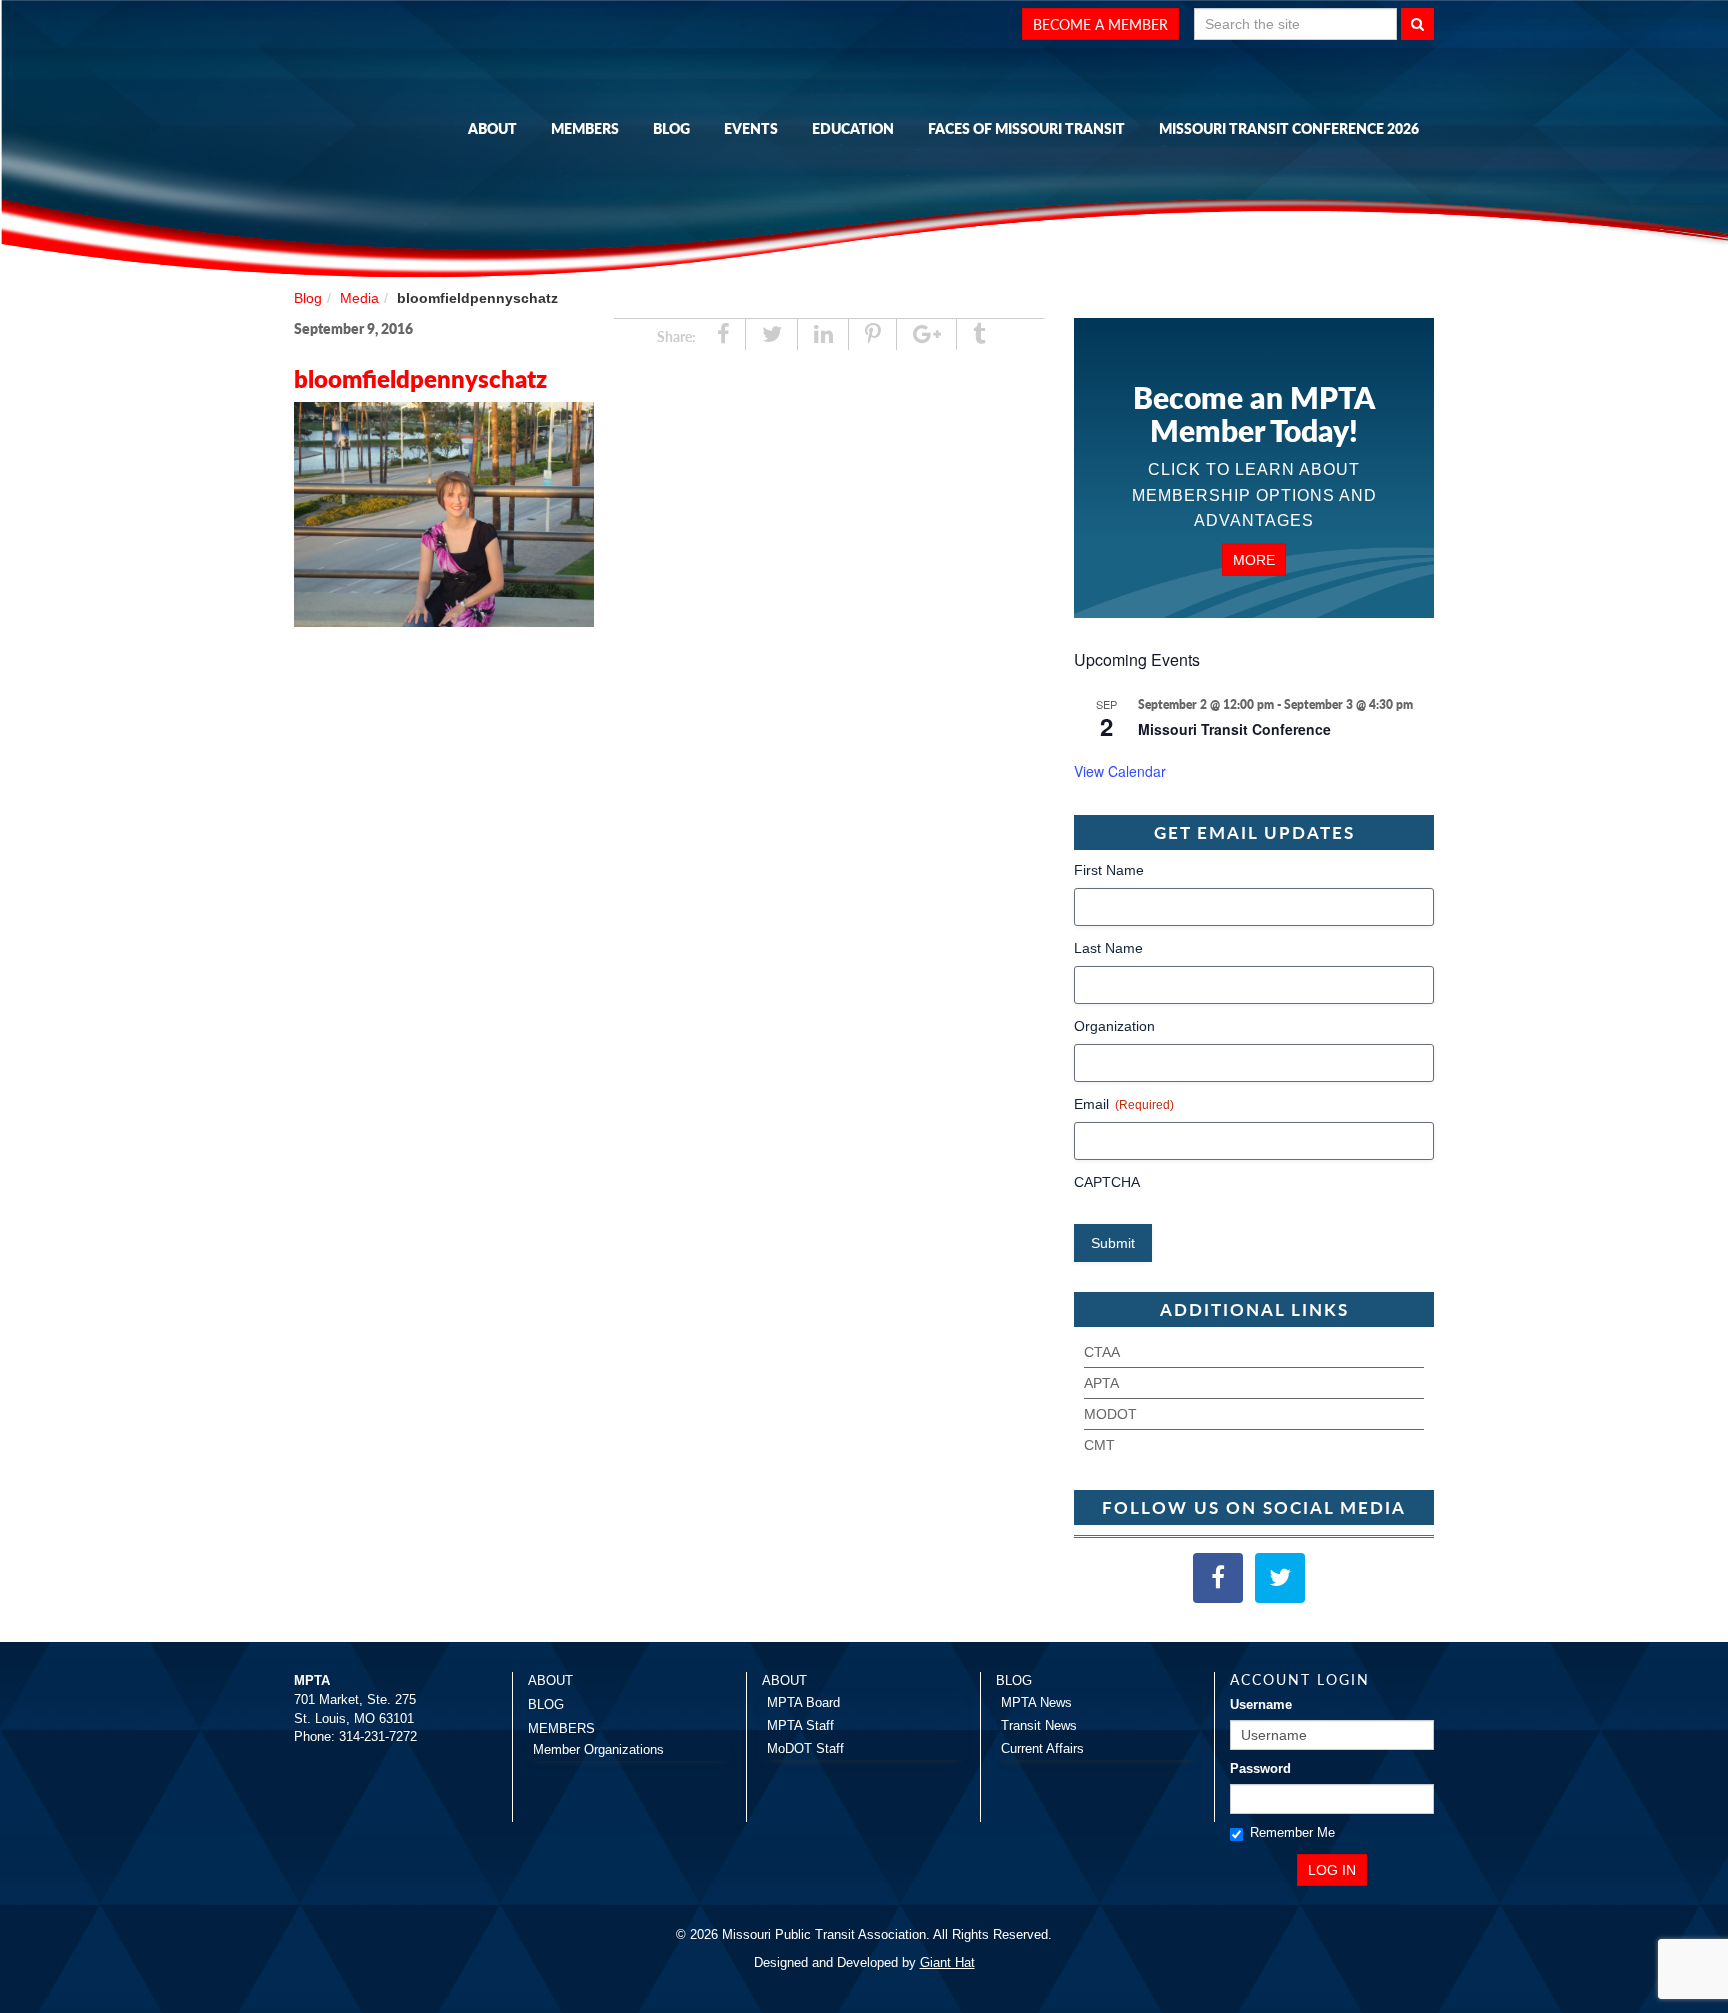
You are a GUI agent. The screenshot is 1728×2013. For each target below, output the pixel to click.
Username (1261, 1704)
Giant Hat (947, 1962)
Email (1124, 1104)
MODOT (1110, 1414)
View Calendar (1120, 771)
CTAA (1102, 1352)
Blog (671, 128)
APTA (1101, 1383)
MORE (1254, 559)
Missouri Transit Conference (1234, 729)
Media (359, 298)
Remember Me (1292, 1832)
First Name (1109, 870)
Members (585, 128)
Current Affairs (1042, 1748)
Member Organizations (598, 1749)
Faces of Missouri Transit (1026, 128)
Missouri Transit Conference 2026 (1289, 128)
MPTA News (1036, 1702)
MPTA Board (803, 1702)
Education (853, 128)
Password (1260, 1768)
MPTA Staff (800, 1725)
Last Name (1108, 948)
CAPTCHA (1107, 1182)
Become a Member (1100, 24)
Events (751, 128)
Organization (1114, 1026)
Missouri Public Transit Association (394, 123)
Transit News (1039, 1725)
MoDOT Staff (805, 1748)
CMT (1099, 1445)
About (492, 128)
